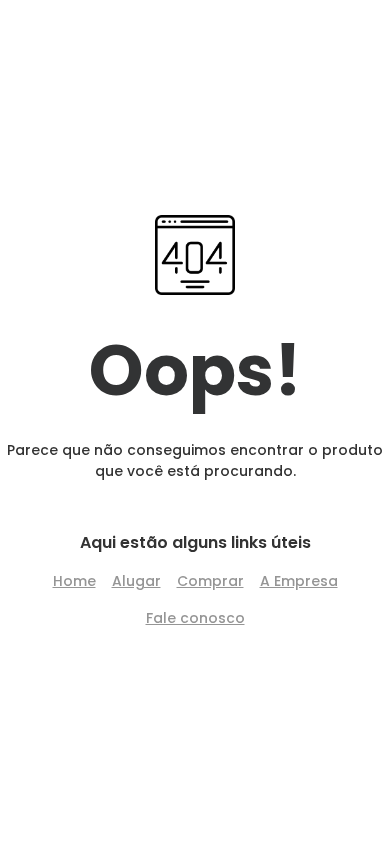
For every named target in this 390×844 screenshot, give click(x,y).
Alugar (136, 581)
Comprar (210, 581)
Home (74, 581)
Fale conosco (195, 618)
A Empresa (299, 581)
